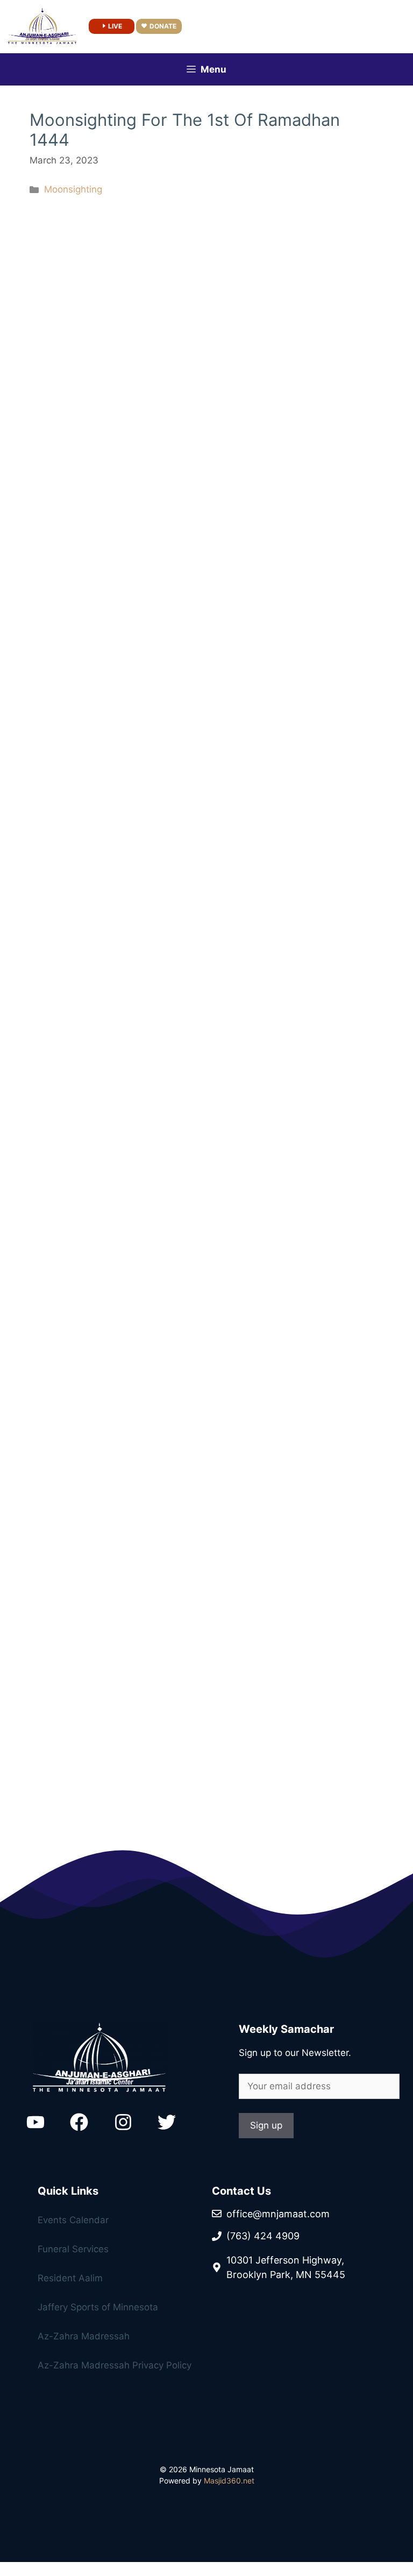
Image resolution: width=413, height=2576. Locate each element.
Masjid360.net (229, 2481)
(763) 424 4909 (263, 2236)
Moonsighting (73, 189)
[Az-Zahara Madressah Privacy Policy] (106, 2281)
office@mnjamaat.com (278, 2214)
